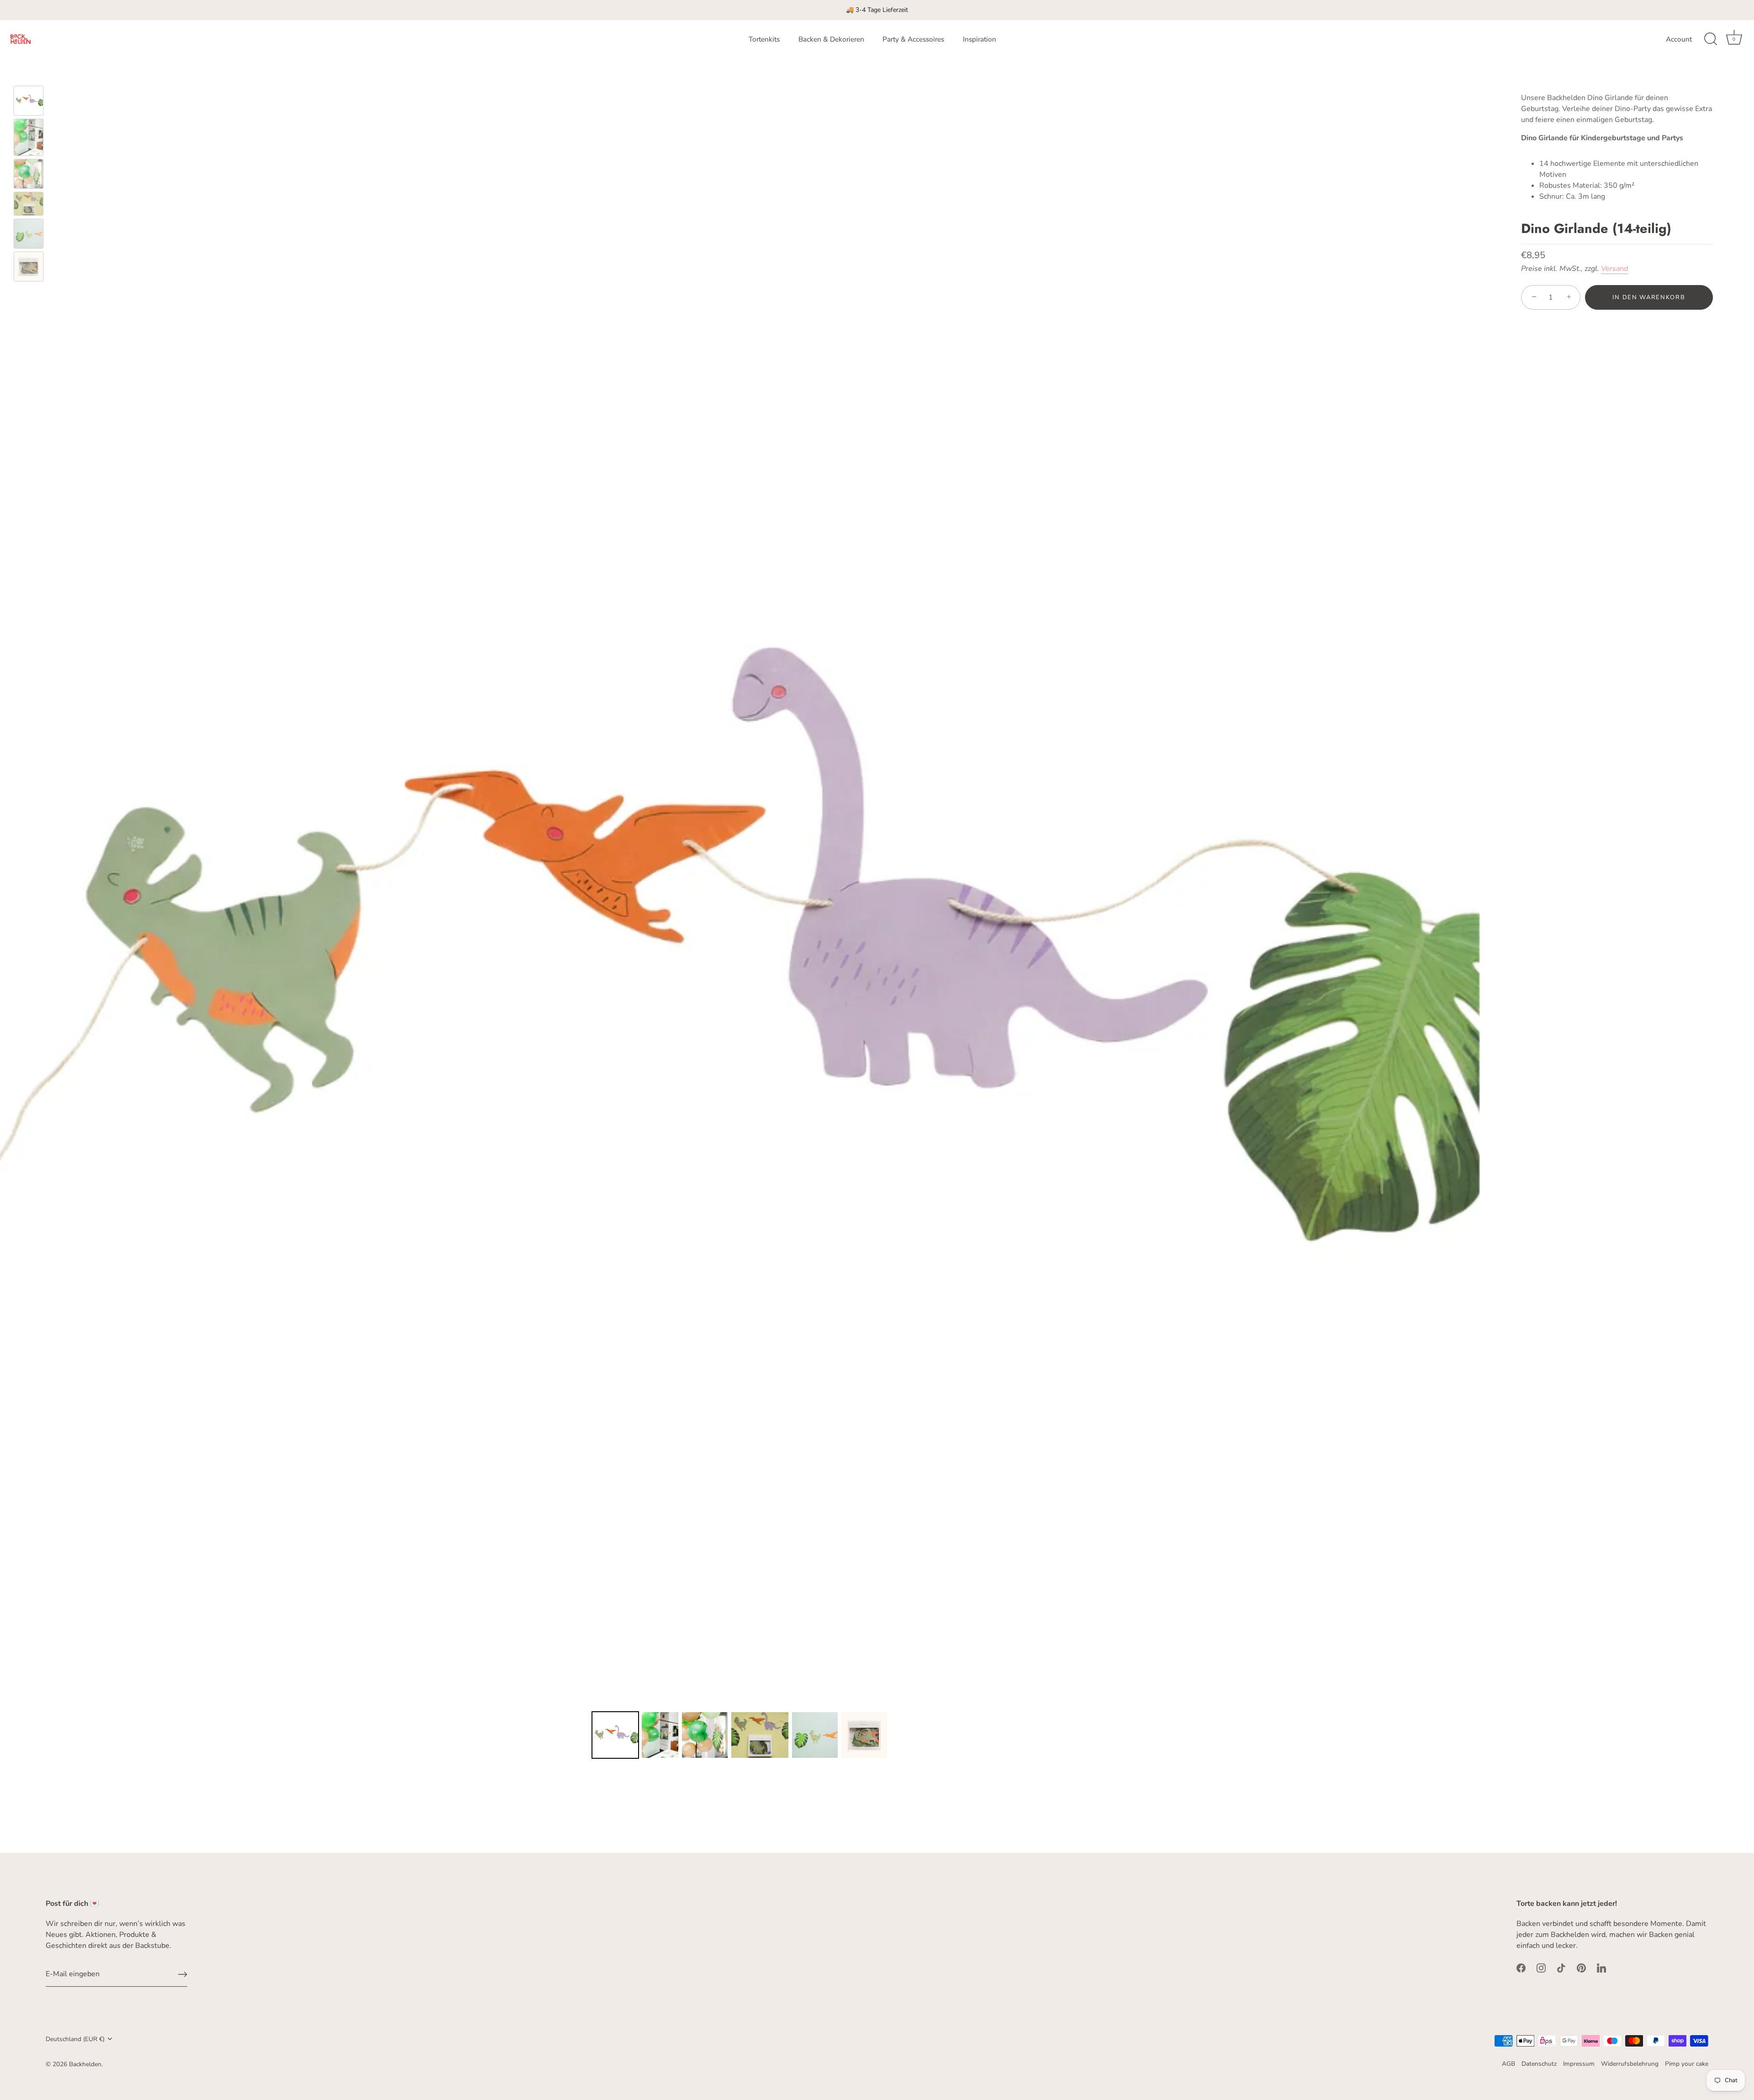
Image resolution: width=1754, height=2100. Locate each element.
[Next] (1467, 968)
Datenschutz (1539, 2064)
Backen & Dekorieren (831, 39)
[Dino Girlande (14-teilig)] (29, 101)
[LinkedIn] (1601, 1968)
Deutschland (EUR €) (75, 2039)
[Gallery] (740, 995)
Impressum (1579, 2064)
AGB (1508, 2064)
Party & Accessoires (913, 39)
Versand (1614, 269)
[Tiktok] (1561, 1968)
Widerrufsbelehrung (1630, 2064)
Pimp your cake (1687, 2064)
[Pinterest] (1581, 1968)
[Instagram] (1541, 1968)
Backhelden (85, 2064)
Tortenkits (764, 39)
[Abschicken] (183, 1974)
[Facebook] (1521, 1968)
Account (1679, 39)
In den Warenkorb (1649, 297)
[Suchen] (1711, 39)
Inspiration (980, 39)
